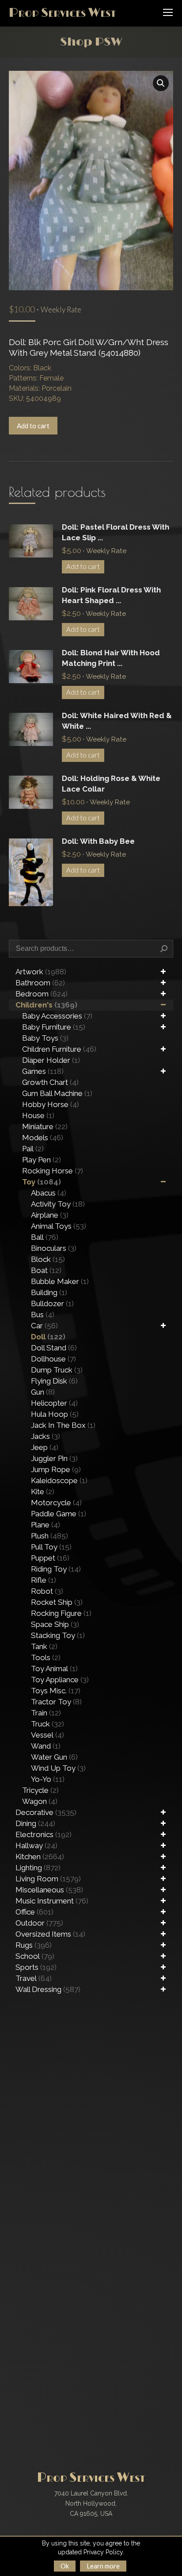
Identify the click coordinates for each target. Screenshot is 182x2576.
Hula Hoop (55, 1414)
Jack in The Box (63, 1425)
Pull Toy (51, 1547)
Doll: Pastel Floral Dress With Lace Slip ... (116, 532)
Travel (34, 1978)
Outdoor (39, 1923)
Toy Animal (54, 1669)
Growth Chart (50, 1082)
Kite (43, 1492)
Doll (48, 1337)
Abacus (49, 1193)
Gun (43, 1392)
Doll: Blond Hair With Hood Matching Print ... (111, 658)
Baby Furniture (54, 1027)
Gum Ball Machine (57, 1093)
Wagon (40, 1801)
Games (43, 1071)
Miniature (45, 1127)
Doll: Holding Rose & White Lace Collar (111, 784)
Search (164, 949)
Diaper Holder (51, 1060)
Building (49, 1292)
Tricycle (40, 1790)
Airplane (50, 1215)
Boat (46, 1270)
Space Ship (55, 1624)
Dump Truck (57, 1370)
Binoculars (54, 1248)
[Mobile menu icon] (168, 12)
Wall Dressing (48, 1989)
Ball (45, 1237)
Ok (65, 2566)
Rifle (44, 1580)
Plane (45, 1525)
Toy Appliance (60, 1680)
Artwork (41, 972)
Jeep (45, 1447)
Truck (47, 1724)
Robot (47, 1591)
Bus (43, 1315)
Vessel (47, 1735)
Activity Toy (58, 1204)
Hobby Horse (51, 1104)
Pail (33, 1149)
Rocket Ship (57, 1602)
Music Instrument (52, 1901)
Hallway (36, 1845)
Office (34, 1912)
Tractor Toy (56, 1702)
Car (44, 1326)
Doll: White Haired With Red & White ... (117, 721)
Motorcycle (56, 1503)
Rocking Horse (53, 1171)
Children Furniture (59, 1049)
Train (46, 1713)
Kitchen (40, 1857)
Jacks (45, 1436)
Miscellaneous (49, 1890)
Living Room (48, 1879)
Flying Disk (54, 1381)
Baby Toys (45, 1038)
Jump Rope (56, 1469)
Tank (44, 1646)
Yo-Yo (48, 1779)
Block (48, 1259)
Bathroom (40, 983)
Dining (35, 1823)
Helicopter (54, 1403)
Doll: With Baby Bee (98, 841)
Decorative (46, 1812)
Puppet (50, 1558)
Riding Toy (56, 1569)
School (35, 1956)
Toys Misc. (56, 1691)
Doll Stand (54, 1348)
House (38, 1115)
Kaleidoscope (59, 1480)
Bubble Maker (60, 1281)
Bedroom (42, 994)
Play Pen (42, 1160)
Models (43, 1138)
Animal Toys (59, 1226)
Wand (46, 1746)
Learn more (103, 2566)
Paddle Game (59, 1514)
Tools (46, 1657)
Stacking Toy (58, 1635)
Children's (46, 1005)
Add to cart (33, 426)
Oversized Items (50, 1934)
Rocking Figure (61, 1613)
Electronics (44, 1834)
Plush (49, 1536)
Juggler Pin (54, 1458)
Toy (42, 1182)
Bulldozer (52, 1303)
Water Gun (54, 1757)
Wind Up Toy (58, 1768)
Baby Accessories (57, 1016)
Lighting (38, 1868)
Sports (36, 1967)
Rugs (34, 1945)
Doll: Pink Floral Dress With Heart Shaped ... (111, 595)
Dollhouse (53, 1359)
